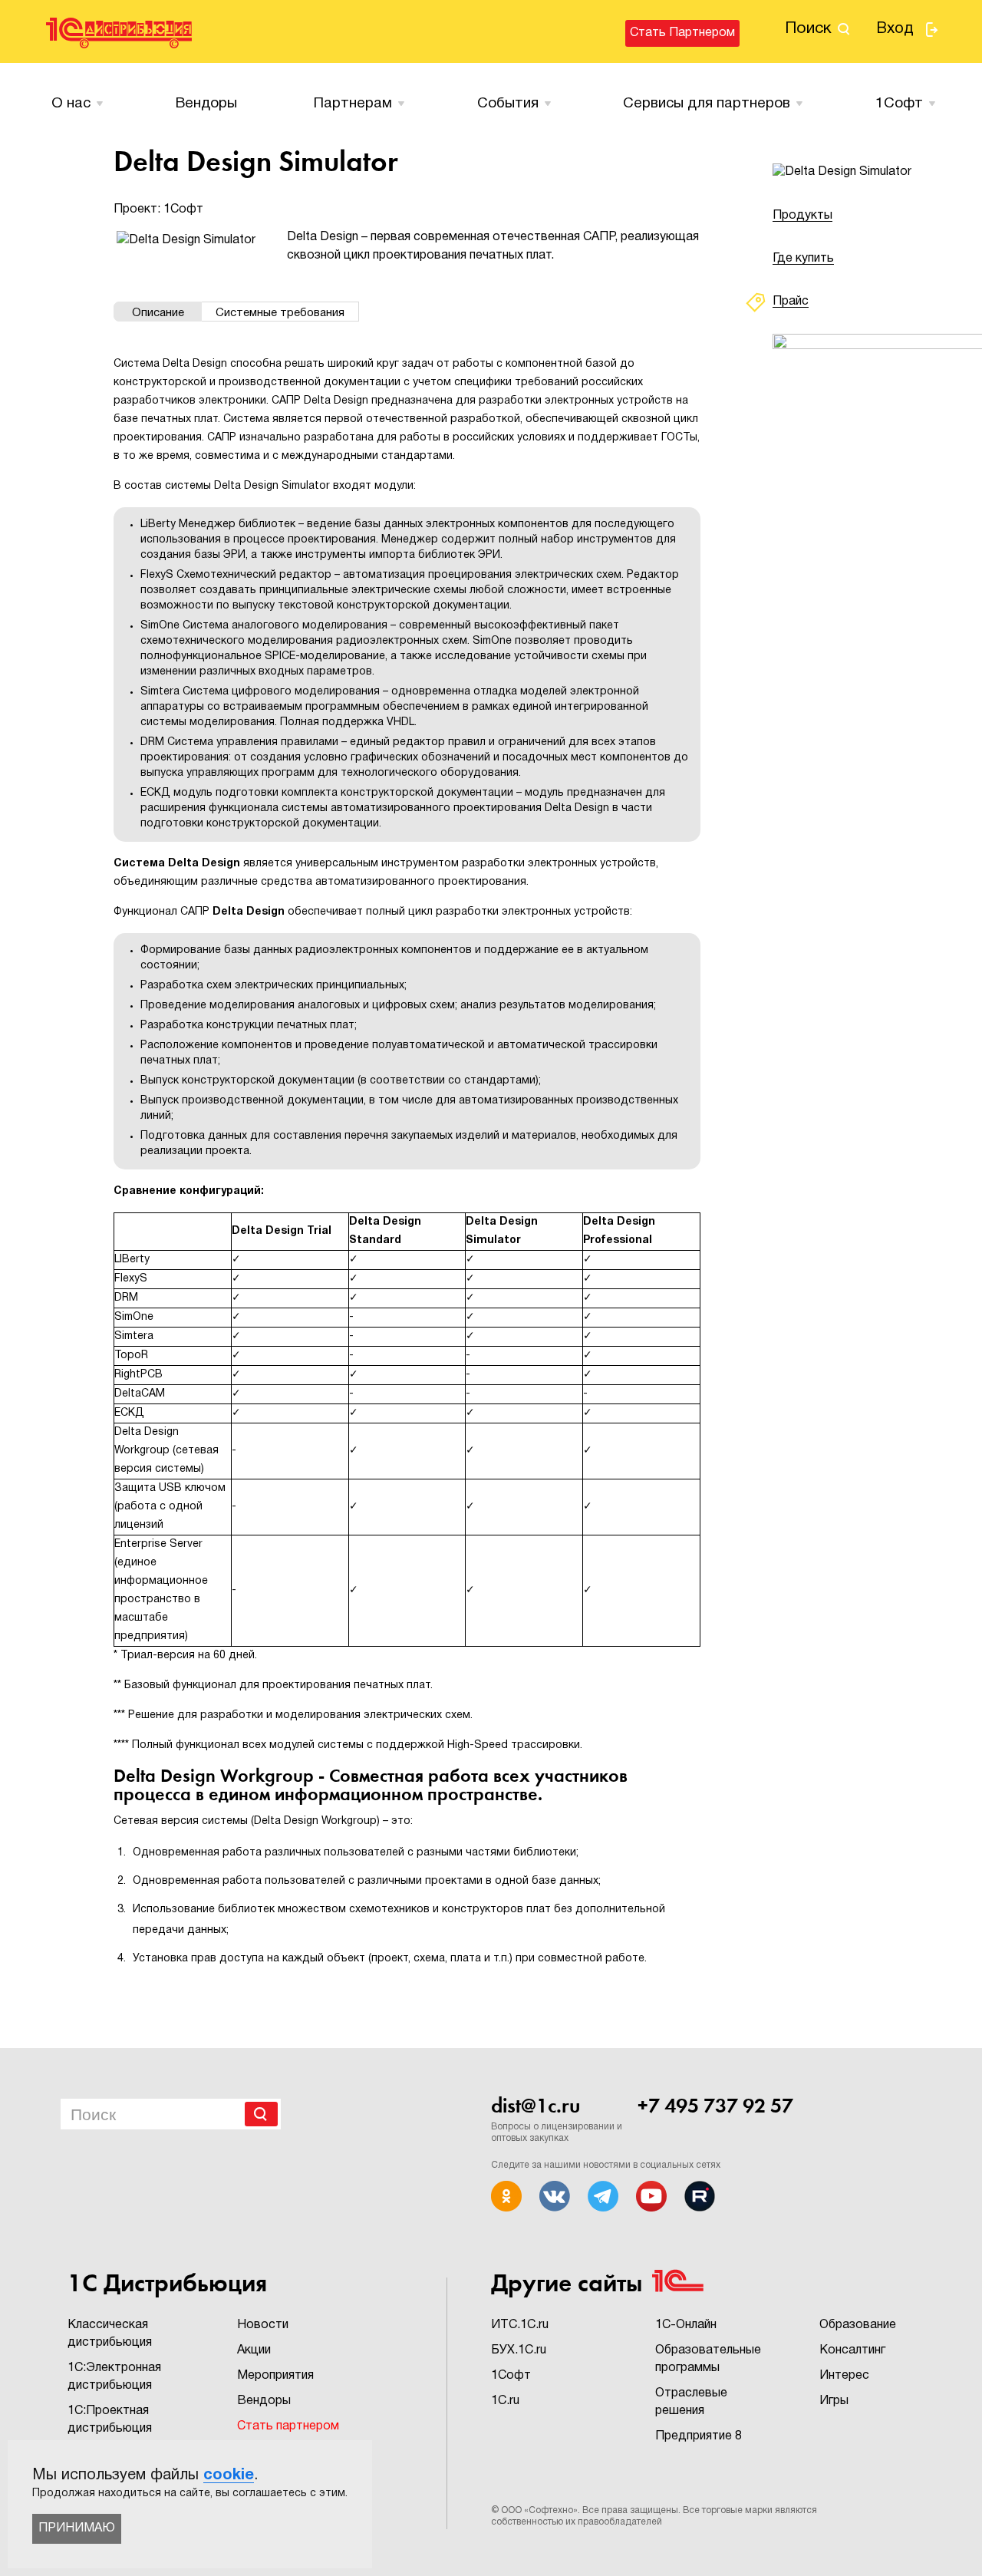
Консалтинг (852, 2350)
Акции (254, 2350)
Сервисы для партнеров (707, 104)
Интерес (844, 2376)
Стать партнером (682, 33)
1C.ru (505, 2401)
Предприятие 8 (699, 2436)
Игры (834, 2401)
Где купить (803, 259)
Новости (263, 2325)
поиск (808, 29)
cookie (229, 2475)
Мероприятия (275, 2376)
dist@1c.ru (535, 2106)
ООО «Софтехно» (539, 2510)
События (508, 104)
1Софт (511, 2376)
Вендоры (206, 104)
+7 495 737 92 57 (715, 2106)
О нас (71, 104)
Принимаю (77, 2528)
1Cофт (899, 104)
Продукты (802, 216)
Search (261, 2114)
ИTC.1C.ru (520, 2325)
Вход (895, 29)
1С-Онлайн (686, 2325)
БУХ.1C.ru (519, 2350)
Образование (858, 2325)
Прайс (791, 302)
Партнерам (353, 104)
